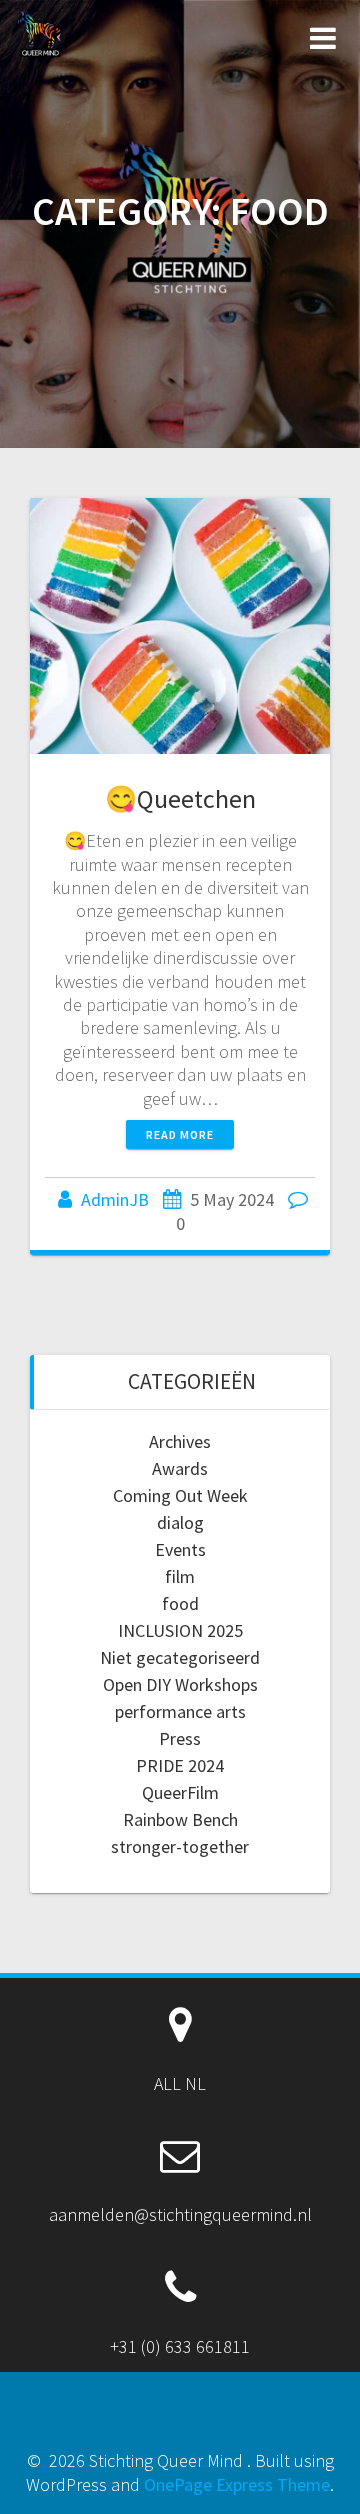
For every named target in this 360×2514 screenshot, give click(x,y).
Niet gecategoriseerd (180, 1657)
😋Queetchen (180, 798)
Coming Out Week (180, 1495)
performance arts (180, 1711)
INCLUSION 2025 (180, 1630)
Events (180, 1549)
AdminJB (115, 1199)
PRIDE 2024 (180, 1765)
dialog (180, 1522)
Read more (180, 1134)
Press (180, 1738)
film (180, 1576)
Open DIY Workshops (180, 1684)
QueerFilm (180, 1792)
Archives (180, 1441)
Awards (180, 1468)
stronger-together (180, 1846)
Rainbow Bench (180, 1819)
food (180, 1603)
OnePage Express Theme (237, 2484)
